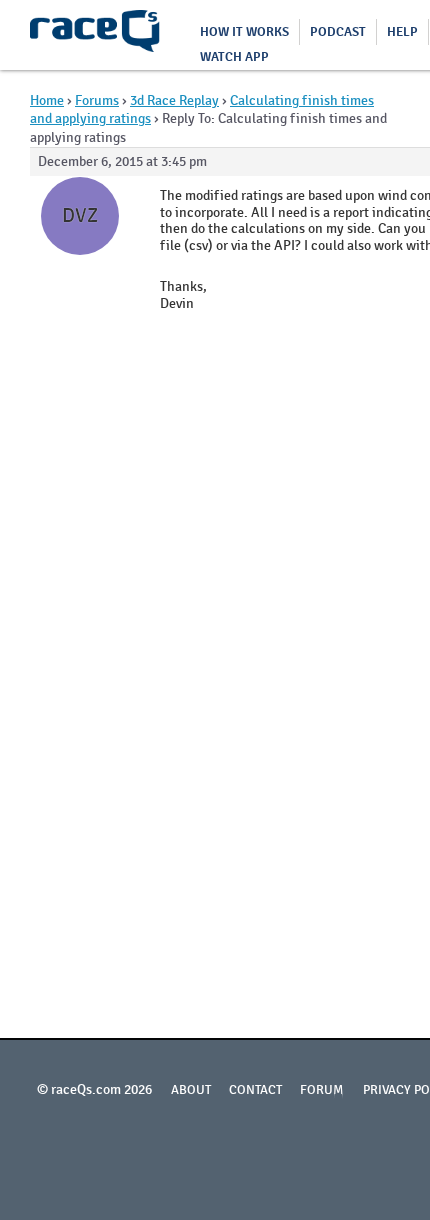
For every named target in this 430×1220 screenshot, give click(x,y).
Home (47, 100)
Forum (322, 1090)
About (191, 1090)
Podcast (338, 32)
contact (255, 1090)
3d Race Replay (174, 100)
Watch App (234, 57)
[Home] (95, 35)
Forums (97, 100)
